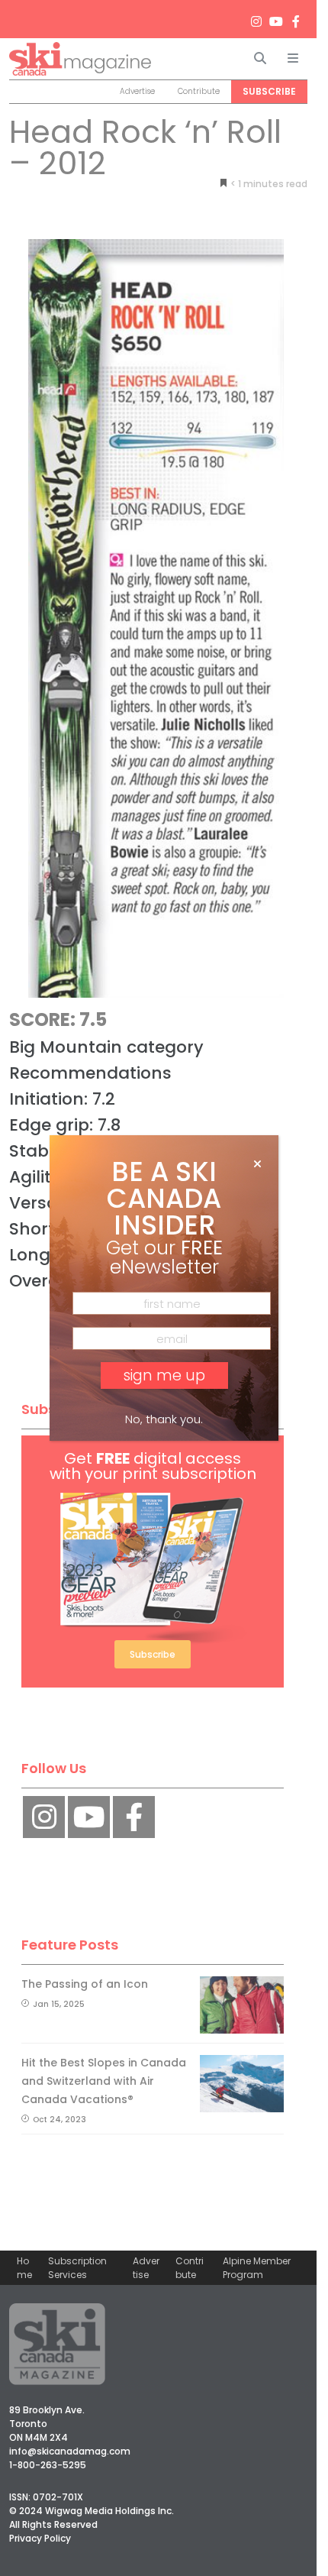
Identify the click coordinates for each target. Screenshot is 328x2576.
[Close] (257, 1164)
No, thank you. (164, 1419)
